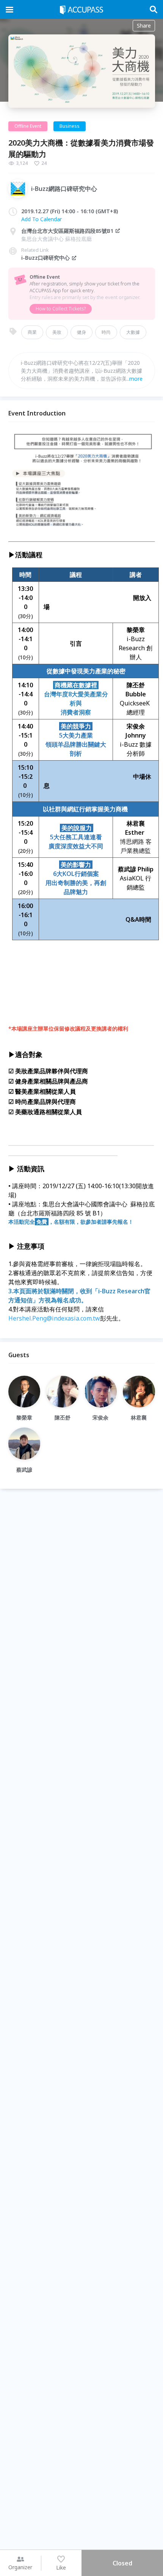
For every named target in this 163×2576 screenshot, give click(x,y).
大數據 (133, 332)
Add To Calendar (42, 219)
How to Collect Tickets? (61, 309)
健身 (81, 332)
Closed (122, 2563)
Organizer (20, 2567)
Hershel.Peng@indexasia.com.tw (54, 1318)
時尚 (106, 332)
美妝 (57, 332)
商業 (32, 332)
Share (144, 26)
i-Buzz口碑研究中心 (45, 258)
